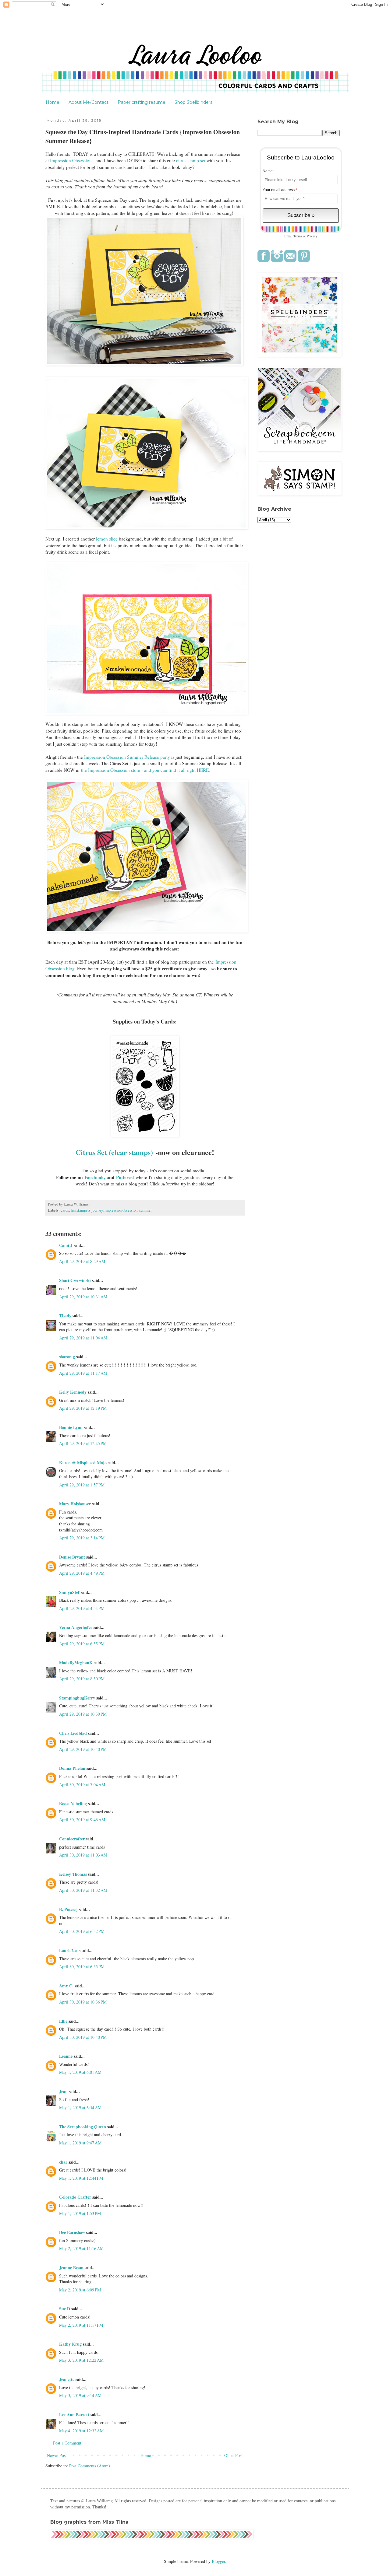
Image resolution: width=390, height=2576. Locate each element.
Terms (298, 236)
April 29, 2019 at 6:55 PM (82, 1644)
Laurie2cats (70, 1950)
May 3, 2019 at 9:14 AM (80, 2395)
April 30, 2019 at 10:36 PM (83, 2002)
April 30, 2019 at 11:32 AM (83, 1890)
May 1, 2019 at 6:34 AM (80, 2107)
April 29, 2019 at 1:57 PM (82, 1485)
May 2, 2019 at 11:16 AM (81, 2248)
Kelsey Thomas (73, 1874)
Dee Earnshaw (72, 2232)
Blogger (218, 2561)
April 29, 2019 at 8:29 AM (82, 1261)
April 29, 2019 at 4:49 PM (82, 1573)
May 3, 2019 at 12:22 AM (81, 2360)
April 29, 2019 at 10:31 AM (83, 1297)
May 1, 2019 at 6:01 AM (80, 2072)
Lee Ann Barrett (74, 2415)
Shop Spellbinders (193, 102)
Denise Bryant (72, 1557)
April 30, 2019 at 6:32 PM (82, 1931)
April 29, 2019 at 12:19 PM (83, 1408)
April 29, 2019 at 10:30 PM (83, 1714)
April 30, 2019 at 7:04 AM (82, 1785)
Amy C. (66, 1986)
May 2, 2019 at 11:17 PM (81, 2325)
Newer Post (57, 2455)
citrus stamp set (191, 160)
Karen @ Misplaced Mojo (83, 1463)
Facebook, (95, 1177)
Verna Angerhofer (76, 1627)
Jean (63, 2091)
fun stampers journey (87, 1210)
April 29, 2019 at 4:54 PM (82, 1608)
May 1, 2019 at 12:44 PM (81, 2178)
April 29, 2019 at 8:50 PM (82, 1679)
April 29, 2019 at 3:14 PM (82, 1538)
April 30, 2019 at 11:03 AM (83, 1855)
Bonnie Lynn (71, 1427)
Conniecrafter (72, 1839)
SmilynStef (69, 1592)
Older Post (233, 2455)
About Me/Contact (89, 102)
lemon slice (107, 539)
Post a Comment (67, 2443)
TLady (65, 1316)
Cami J (66, 1245)
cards (65, 1210)
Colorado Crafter (75, 2197)
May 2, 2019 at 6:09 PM (80, 2290)
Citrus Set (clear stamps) (114, 1152)
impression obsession (121, 1210)
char (63, 2162)
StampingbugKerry (77, 1698)
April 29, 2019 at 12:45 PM (83, 1443)
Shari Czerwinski (75, 1280)
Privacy (312, 236)
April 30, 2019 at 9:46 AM (82, 1820)
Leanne (66, 2056)
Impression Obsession (71, 160)
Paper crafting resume (142, 102)
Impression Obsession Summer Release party (127, 757)
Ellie (63, 2021)
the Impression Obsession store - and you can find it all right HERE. (145, 770)
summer (145, 1210)
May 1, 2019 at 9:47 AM (80, 2143)
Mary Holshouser (75, 1504)
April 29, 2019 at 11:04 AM (83, 1338)
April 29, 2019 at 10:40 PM (83, 1749)
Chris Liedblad (73, 1733)
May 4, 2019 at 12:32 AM (81, 2431)
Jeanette (67, 2379)
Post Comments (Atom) (90, 2466)
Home (53, 102)
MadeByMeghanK (76, 1662)
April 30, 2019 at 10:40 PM (83, 2037)
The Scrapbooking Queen (83, 2127)
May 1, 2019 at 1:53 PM (80, 2213)
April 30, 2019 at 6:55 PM (82, 1967)
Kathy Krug (70, 2344)
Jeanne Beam (71, 2268)
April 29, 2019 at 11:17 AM (83, 1373)
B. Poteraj (68, 1909)
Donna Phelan (72, 1768)
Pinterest (125, 1177)
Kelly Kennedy (73, 1392)
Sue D (65, 2309)
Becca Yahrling (73, 1803)
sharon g (67, 1357)
